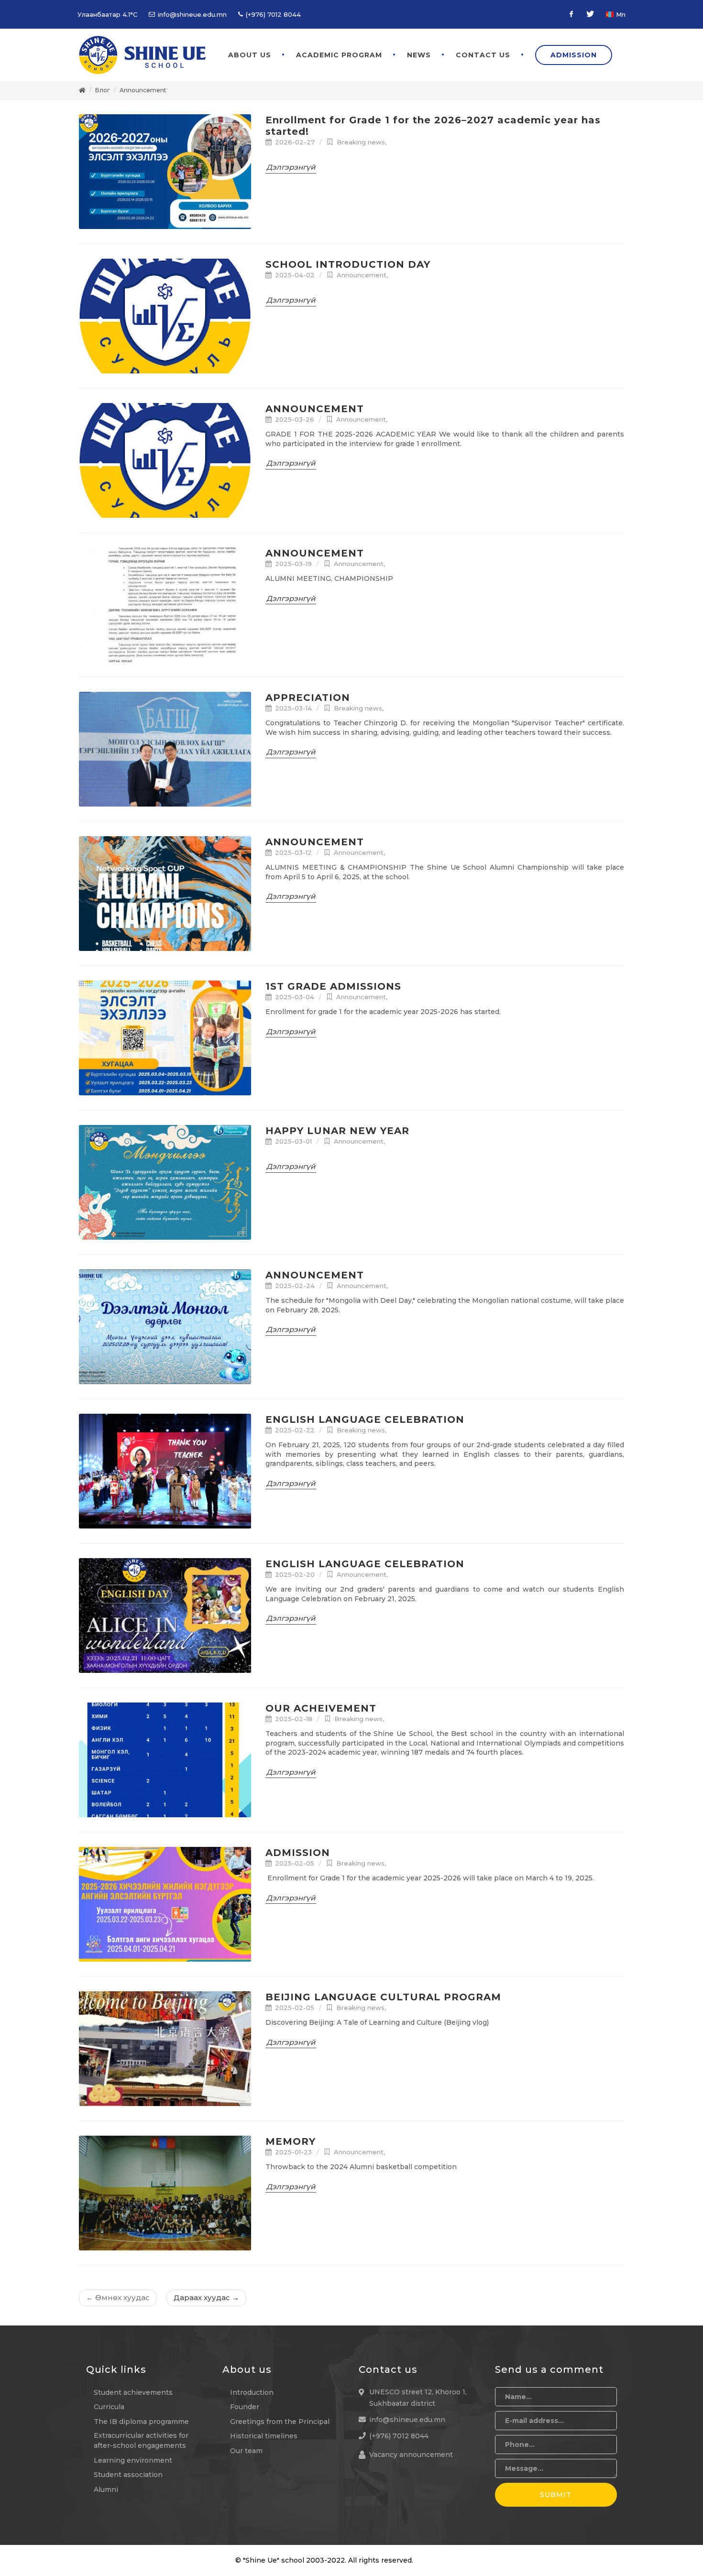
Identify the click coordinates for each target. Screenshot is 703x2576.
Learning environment (133, 2460)
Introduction (252, 2392)
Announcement (143, 90)
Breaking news (361, 142)
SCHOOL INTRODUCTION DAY (348, 264)
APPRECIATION (308, 698)
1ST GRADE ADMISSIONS (333, 986)
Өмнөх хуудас (118, 2298)
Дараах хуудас (206, 2298)
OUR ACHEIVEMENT (321, 1708)
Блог (103, 90)
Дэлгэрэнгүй (291, 167)
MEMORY (291, 2141)
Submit (556, 2495)
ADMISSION (298, 1853)
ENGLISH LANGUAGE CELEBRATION (365, 1419)
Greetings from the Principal (280, 2422)
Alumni (106, 2489)
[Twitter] (590, 14)
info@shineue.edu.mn (191, 14)
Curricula (109, 2407)
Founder (245, 2407)
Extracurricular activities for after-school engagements (141, 2440)
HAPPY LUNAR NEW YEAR (337, 1131)
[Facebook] (571, 14)
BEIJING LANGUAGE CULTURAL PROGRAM (383, 1997)
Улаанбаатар (107, 14)
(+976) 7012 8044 (272, 14)
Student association (128, 2475)
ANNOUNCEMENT (315, 409)
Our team (246, 2451)
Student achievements (133, 2392)
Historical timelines (264, 2436)
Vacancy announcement (411, 2455)
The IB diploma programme (141, 2422)
